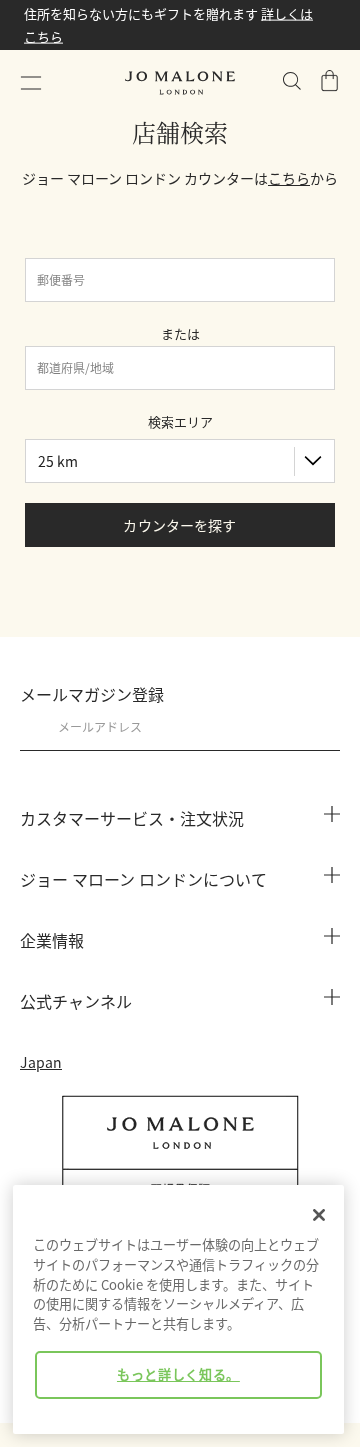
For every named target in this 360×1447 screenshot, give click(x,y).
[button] (31, 83)
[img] (330, 81)
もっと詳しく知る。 (178, 1374)
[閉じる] (319, 1215)
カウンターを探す (179, 525)
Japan (41, 1062)
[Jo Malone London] (180, 83)
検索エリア (180, 421)
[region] (178, 1309)
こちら (289, 178)
